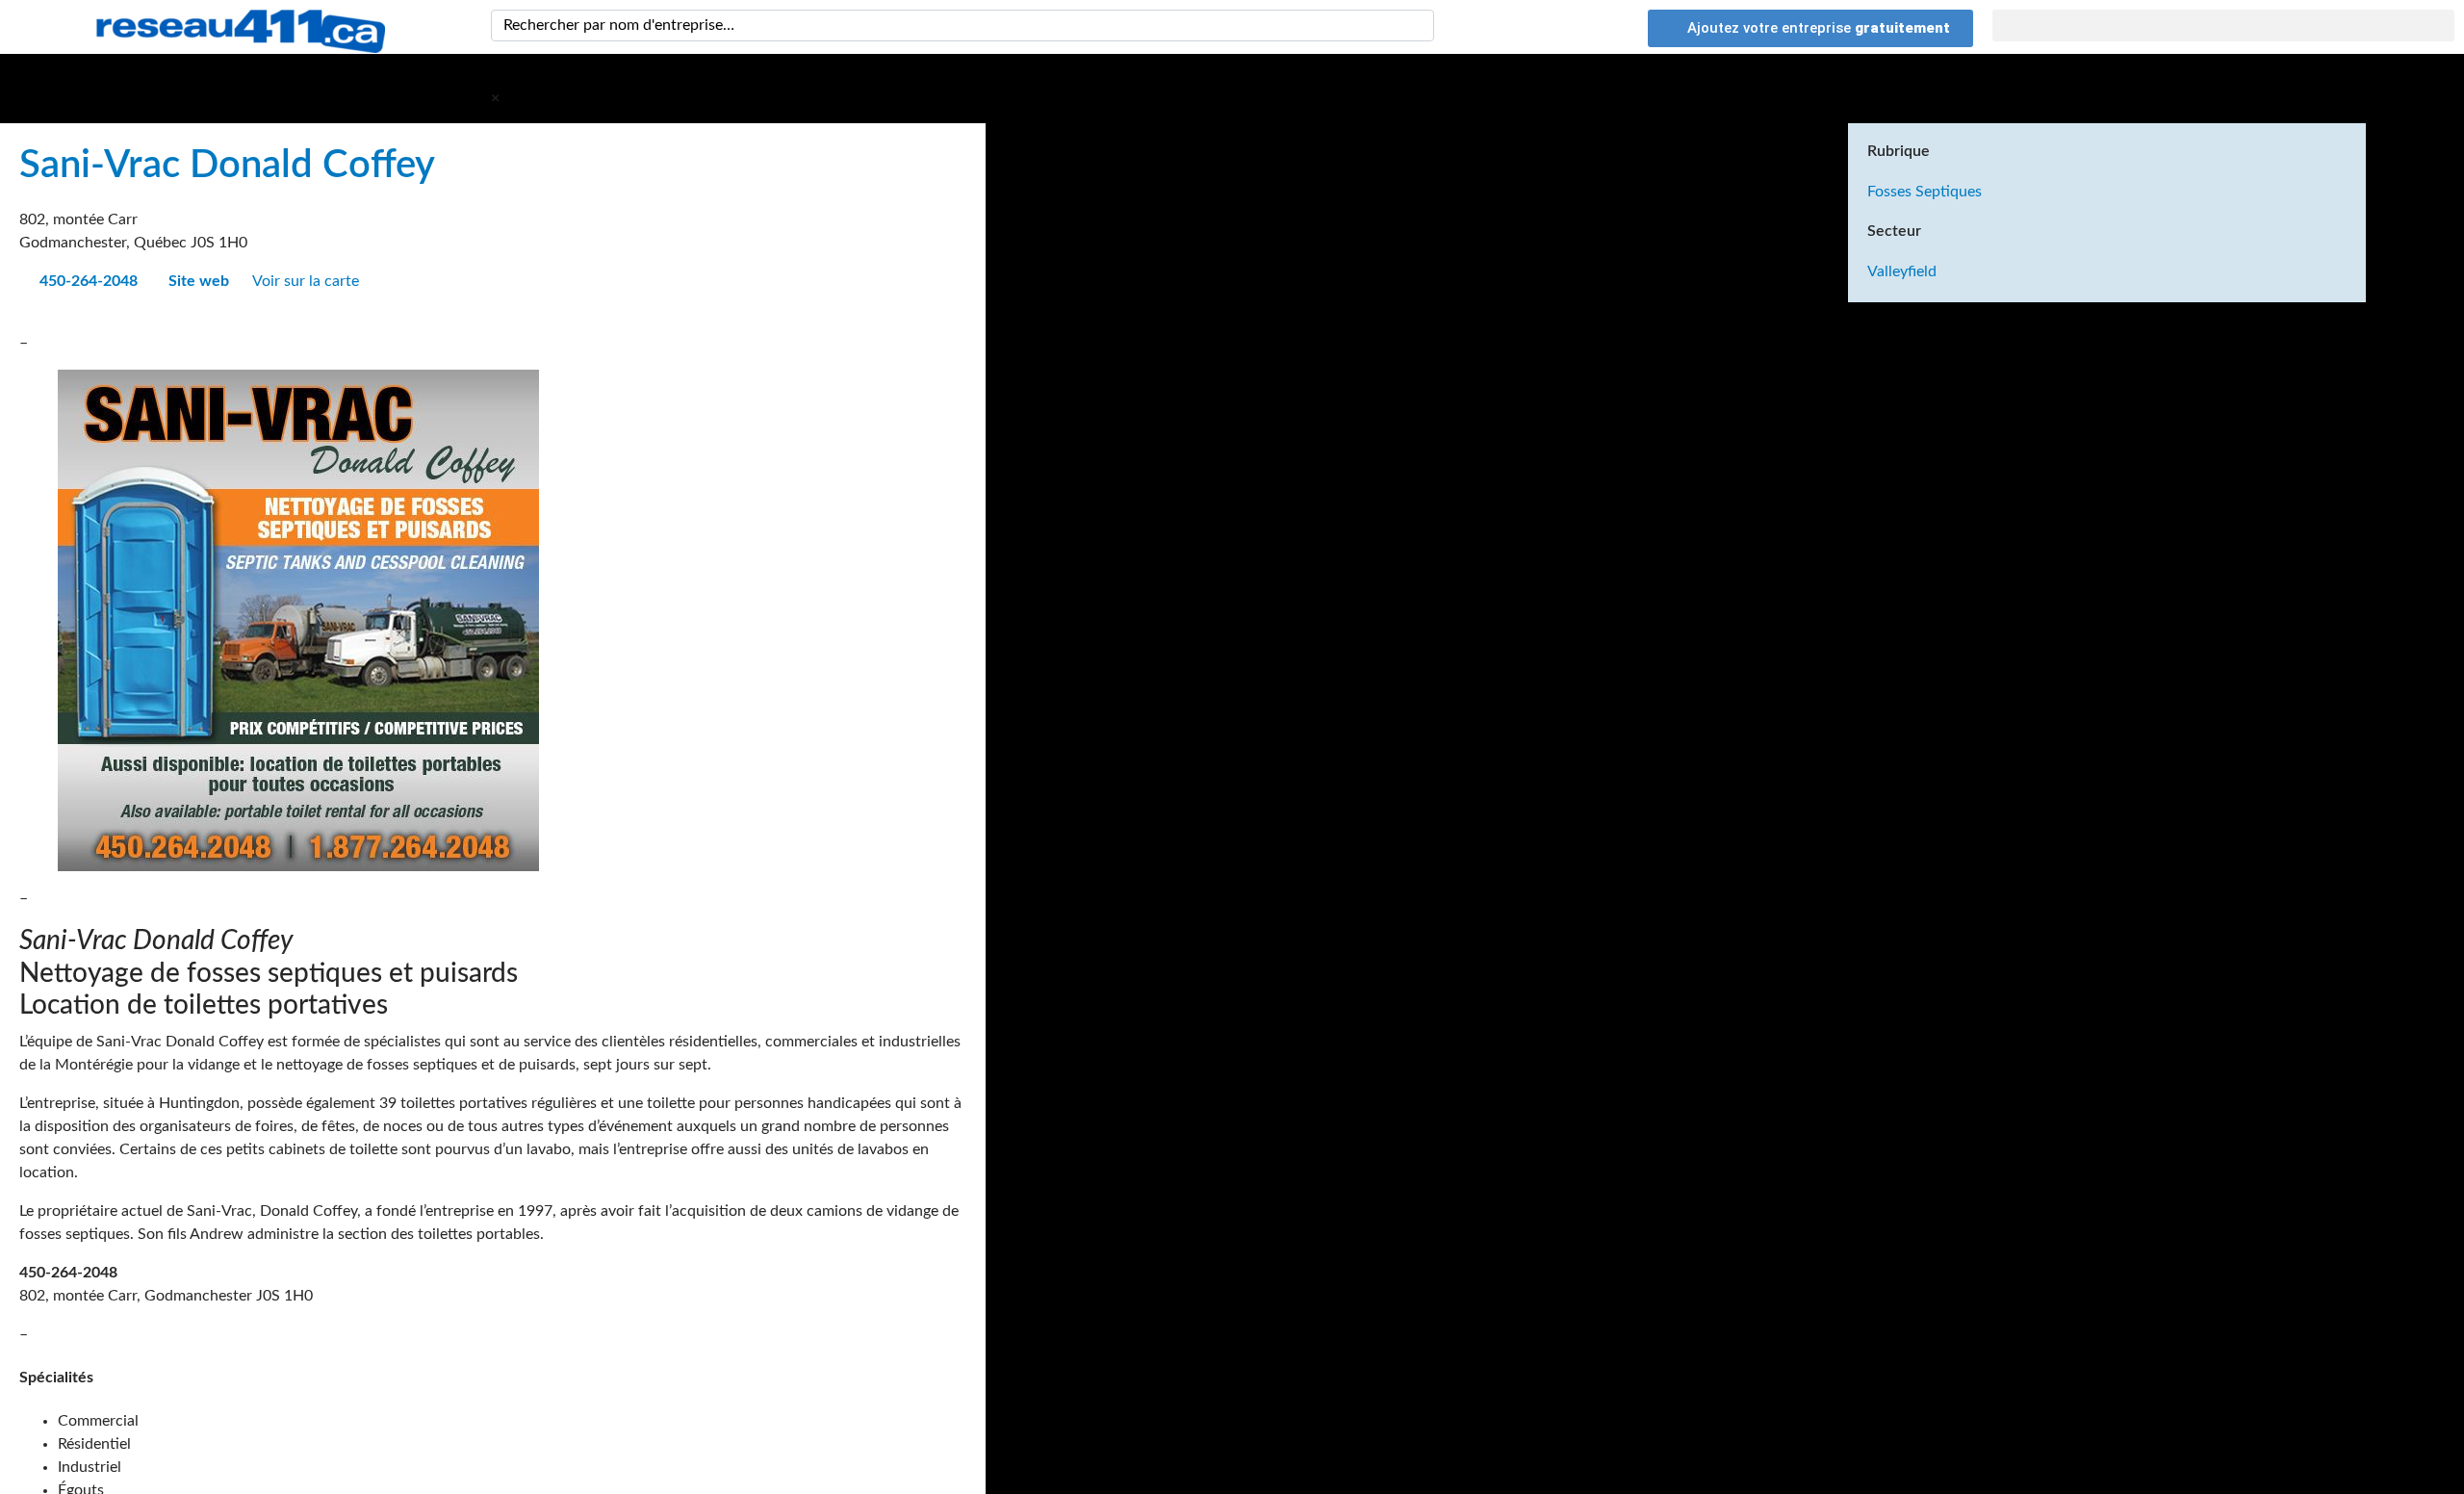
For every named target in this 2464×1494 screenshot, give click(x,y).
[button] (2223, 26)
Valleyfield (1902, 271)
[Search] (1416, 26)
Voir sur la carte (308, 281)
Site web (197, 281)
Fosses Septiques (1925, 192)
